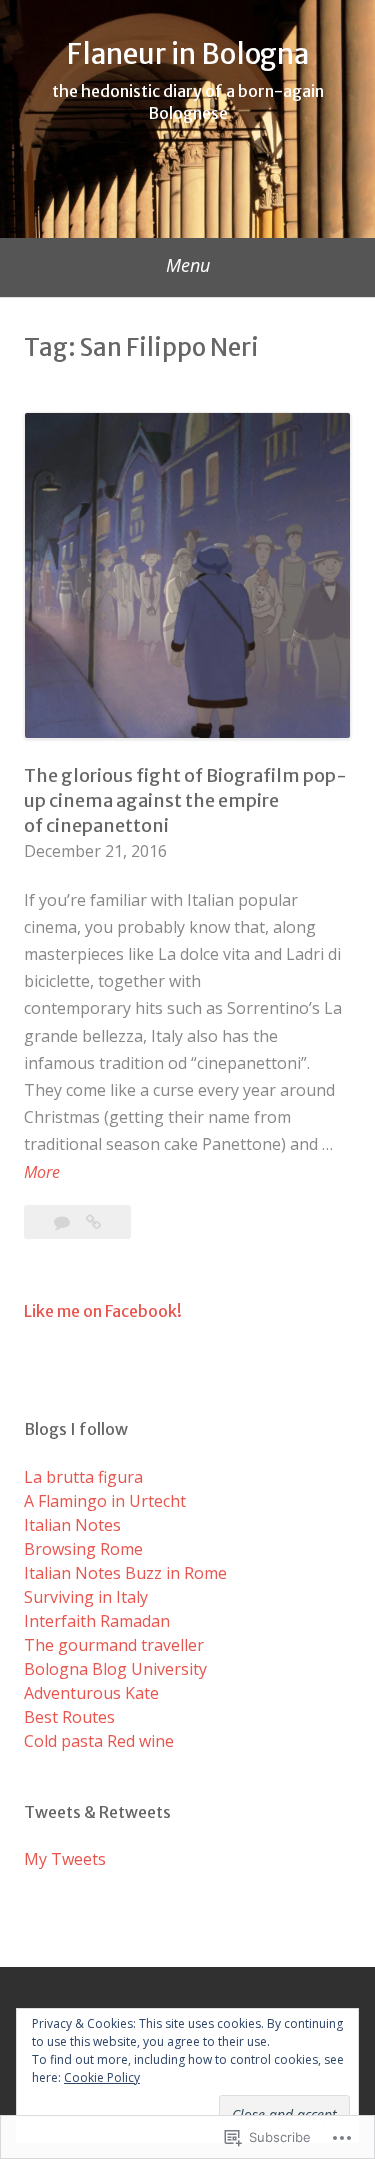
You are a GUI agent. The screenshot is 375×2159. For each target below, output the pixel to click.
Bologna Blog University (115, 1669)
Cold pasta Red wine (99, 1741)
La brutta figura (83, 1477)
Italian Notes (72, 1525)
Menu (188, 265)
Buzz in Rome (176, 1573)
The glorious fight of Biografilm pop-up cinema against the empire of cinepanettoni (185, 800)
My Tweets (65, 1859)
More (42, 1173)
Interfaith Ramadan (97, 1621)
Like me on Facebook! (103, 1311)
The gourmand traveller (114, 1645)
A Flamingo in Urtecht (105, 1501)
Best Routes (69, 1717)
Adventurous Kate (91, 1693)
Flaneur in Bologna (188, 54)
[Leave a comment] (64, 1222)
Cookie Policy (102, 2077)
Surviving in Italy (86, 1597)
